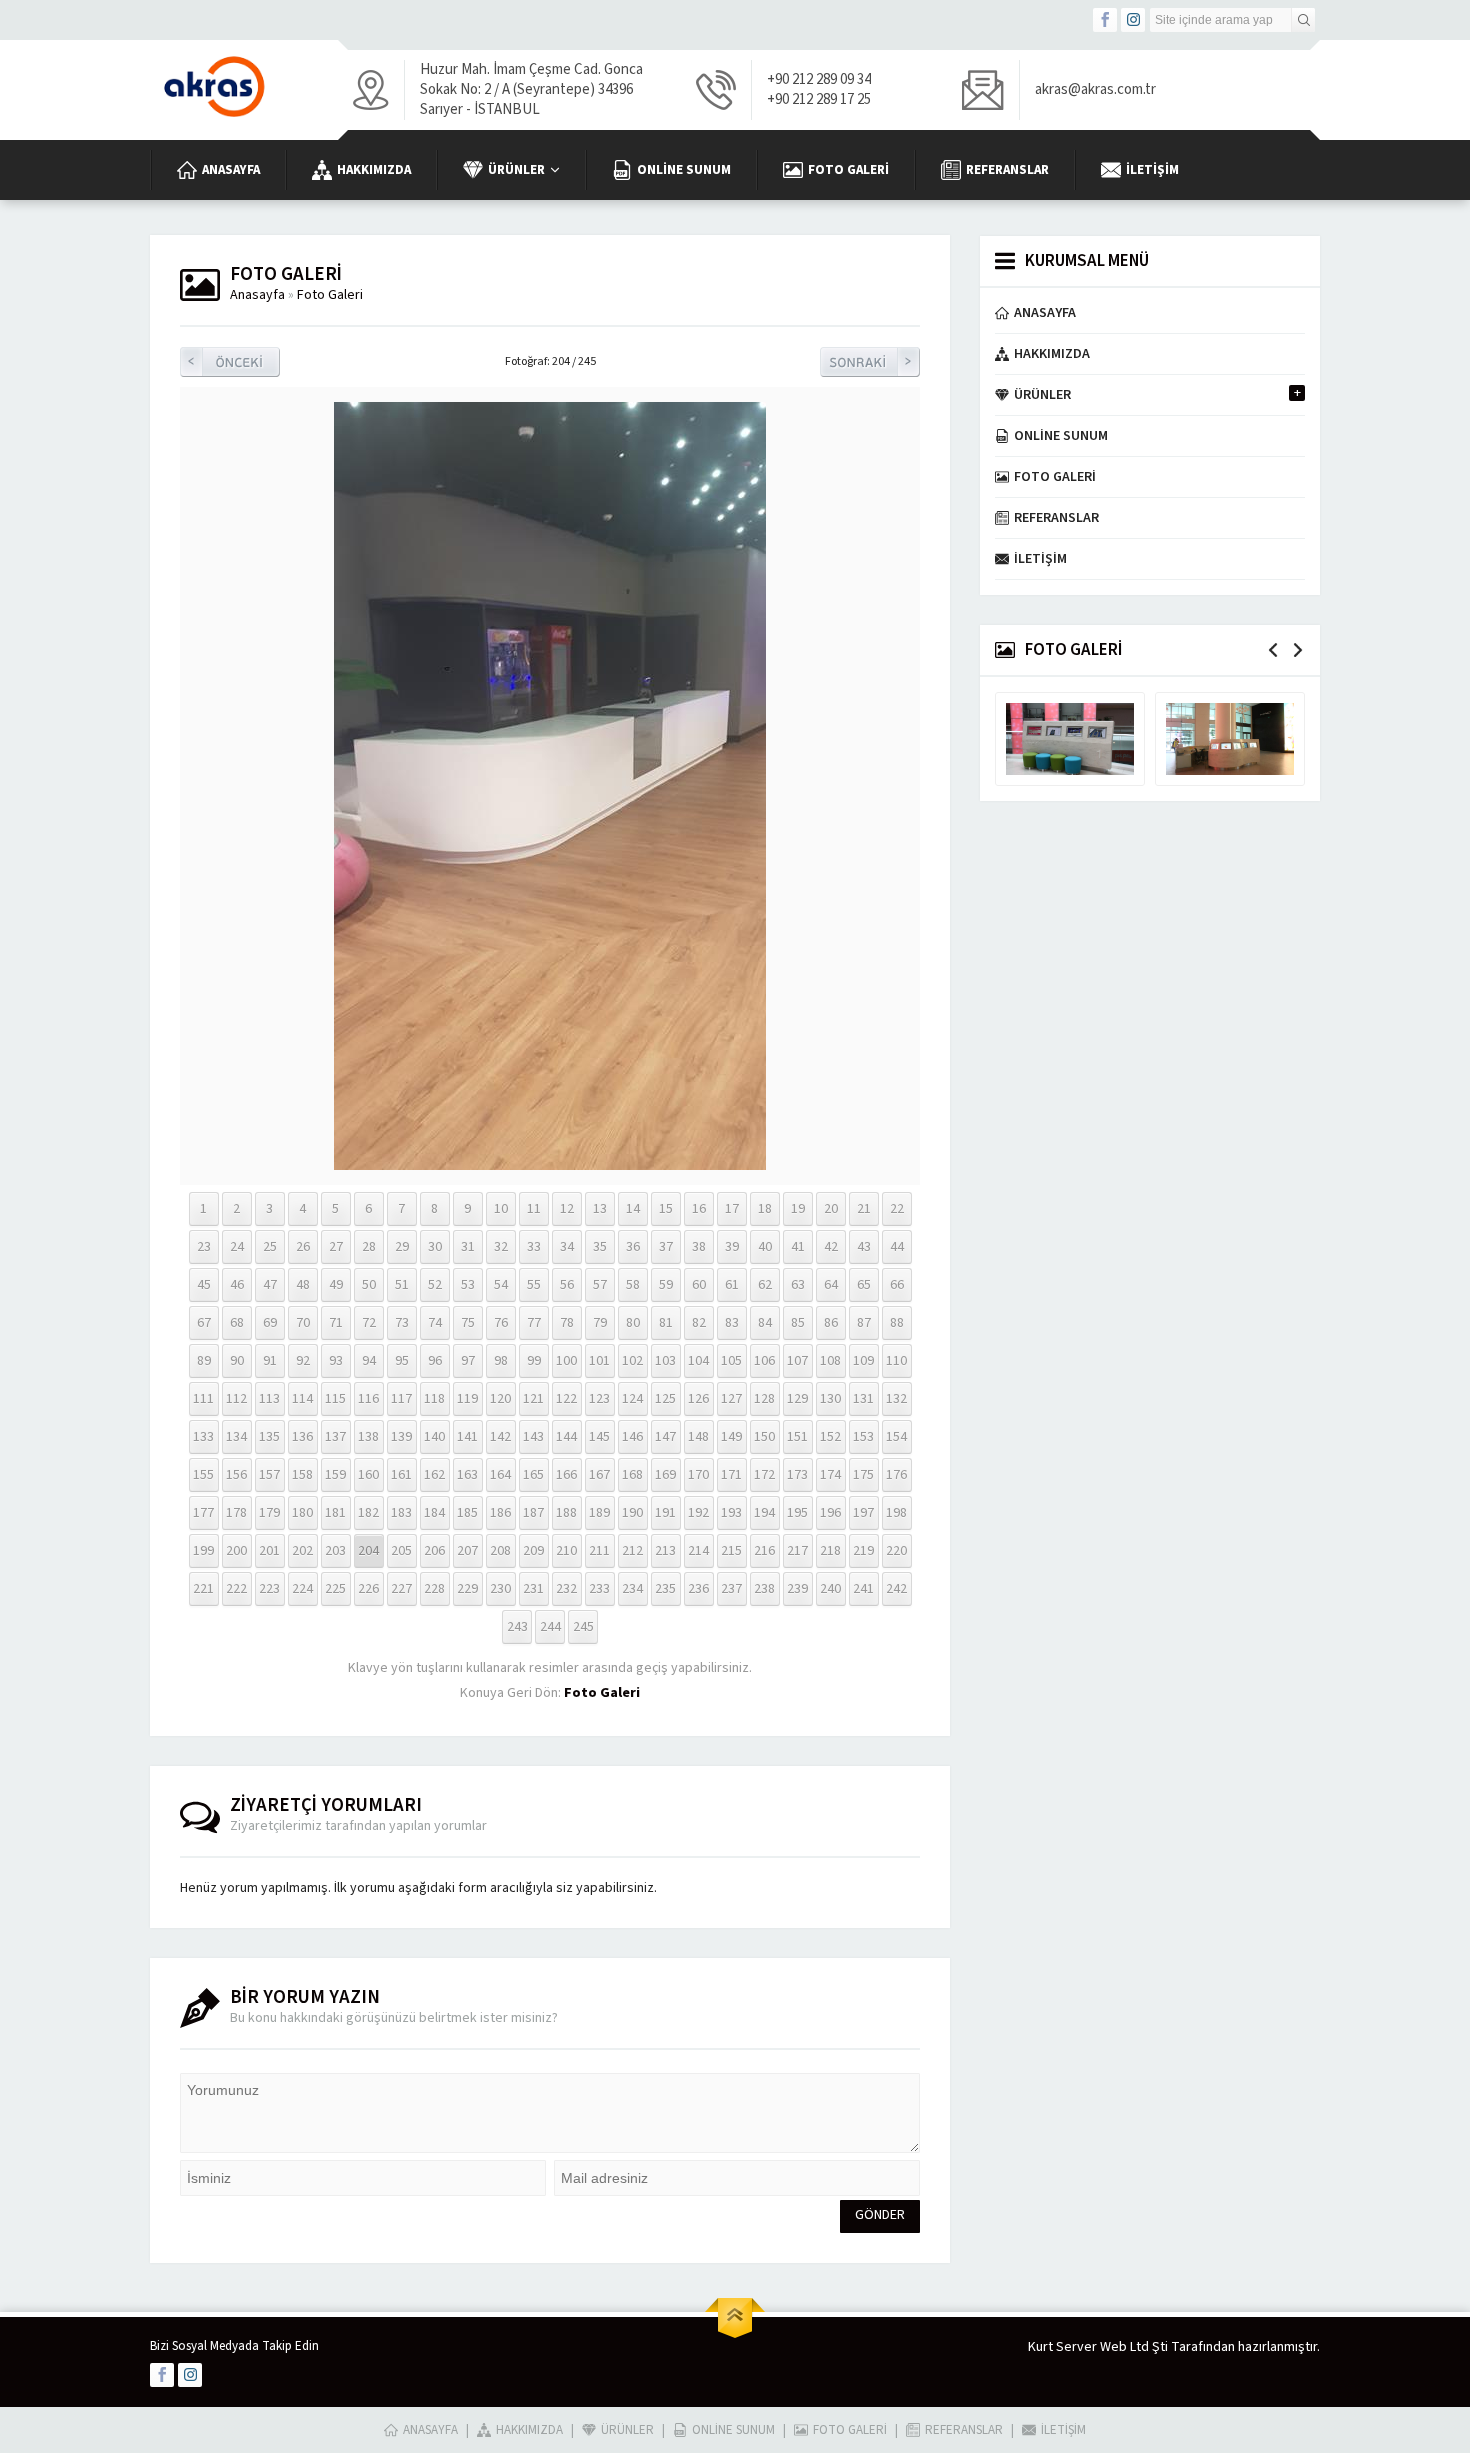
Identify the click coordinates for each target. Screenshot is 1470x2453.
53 (468, 1285)
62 (765, 1285)
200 (236, 1551)
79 (600, 1323)
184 (434, 1513)
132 (896, 1399)
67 (204, 1323)
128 (764, 1399)
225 (335, 1589)
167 (599, 1475)
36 (633, 1247)
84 (765, 1323)
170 (698, 1475)
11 (534, 1209)
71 (336, 1323)
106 (764, 1361)
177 (203, 1513)
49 (336, 1285)
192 (698, 1513)
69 (270, 1323)
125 (665, 1399)
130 (830, 1399)
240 (830, 1589)
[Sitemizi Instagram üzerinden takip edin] (1133, 20)
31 (468, 1247)
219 (863, 1551)
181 (335, 1513)
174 (830, 1475)
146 (632, 1437)
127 (731, 1399)
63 (798, 1285)
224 (302, 1589)
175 (863, 1475)
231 (533, 1589)
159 (335, 1475)
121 (533, 1399)
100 (566, 1361)
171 (731, 1475)
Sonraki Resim (870, 362)
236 (698, 1589)
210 (566, 1551)
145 (599, 1437)
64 (831, 1285)
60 (699, 1285)
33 (534, 1247)
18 (765, 1209)
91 (270, 1361)
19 (798, 1209)
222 (236, 1589)
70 (303, 1323)
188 (566, 1513)
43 (864, 1247)
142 (500, 1437)
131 (863, 1399)
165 (533, 1475)
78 (567, 1323)
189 (599, 1513)
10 (501, 1209)
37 (666, 1247)
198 (896, 1513)
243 (517, 1627)
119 (467, 1399)
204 (368, 1551)
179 (269, 1513)
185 (467, 1513)
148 (698, 1437)
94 (369, 1361)
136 (302, 1437)
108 (830, 1361)
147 (665, 1437)
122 (566, 1399)
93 (336, 1361)
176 (896, 1475)
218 (830, 1551)
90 (237, 1361)
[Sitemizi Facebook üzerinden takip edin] (1105, 20)
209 (533, 1551)
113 (269, 1399)
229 (467, 1589)
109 (863, 1361)
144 (566, 1437)
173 (797, 1475)
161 (401, 1475)
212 (632, 1551)
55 (534, 1285)
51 (402, 1285)
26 (303, 1247)
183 (401, 1513)
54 (501, 1285)
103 (665, 1361)
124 (632, 1399)
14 (633, 1209)
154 (896, 1437)
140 (434, 1437)
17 (732, 1209)
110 (896, 1361)
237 (731, 1589)
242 (896, 1589)
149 (731, 1437)
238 (764, 1589)
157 (269, 1475)
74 (435, 1323)
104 (698, 1361)
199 (203, 1551)
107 (797, 1361)
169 (665, 1475)
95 (402, 1361)
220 (896, 1551)
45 (204, 1285)
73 (402, 1323)
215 (731, 1551)
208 (500, 1551)
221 (203, 1589)
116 (368, 1399)
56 (567, 1285)
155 (203, 1475)
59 (666, 1285)
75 (468, 1323)
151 (797, 1437)
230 (500, 1589)
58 (633, 1285)
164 (500, 1475)
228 (434, 1589)
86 (831, 1323)
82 (699, 1323)
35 (600, 1247)
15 (666, 1209)
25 (270, 1247)
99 (534, 1361)
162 (434, 1475)
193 (731, 1513)
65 (864, 1285)
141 (467, 1437)
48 (303, 1285)
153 (863, 1437)
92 (303, 1361)
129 (797, 1399)
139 (401, 1437)
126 (698, 1399)
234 (632, 1589)
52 (435, 1285)
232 (566, 1589)
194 (764, 1513)
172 (764, 1475)
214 (698, 1551)
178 (236, 1513)
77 (534, 1323)
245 (583, 1627)
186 (500, 1513)
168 (632, 1475)
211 (599, 1551)
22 (897, 1209)
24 (237, 1247)
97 (468, 1361)
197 (863, 1513)
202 (302, 1551)
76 (501, 1323)
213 (665, 1551)
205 (401, 1551)
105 (731, 1361)
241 (863, 1589)
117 (401, 1399)
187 (533, 1513)
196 (830, 1513)
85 (798, 1323)
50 (369, 1285)
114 (302, 1399)
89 (204, 1361)
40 (765, 1247)
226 (368, 1589)
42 (831, 1247)
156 (236, 1475)
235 (665, 1589)
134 (236, 1437)
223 (269, 1589)
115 (335, 1399)
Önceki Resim (230, 362)
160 (368, 1475)
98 (501, 1361)
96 (435, 1361)
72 (369, 1323)
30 (435, 1247)
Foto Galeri (330, 295)
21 (864, 1209)
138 (368, 1437)
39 (732, 1247)
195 (797, 1513)
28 (369, 1247)
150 (764, 1437)
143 (533, 1437)
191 (665, 1513)
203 (335, 1551)
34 (567, 1247)
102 (632, 1361)
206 (434, 1551)
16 (699, 1209)
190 (632, 1513)
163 (467, 1475)
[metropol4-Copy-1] (550, 1160)
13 (600, 1209)
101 (599, 1361)
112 (236, 1399)
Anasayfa (257, 295)
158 (302, 1475)
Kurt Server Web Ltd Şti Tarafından (1131, 2347)
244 (550, 1627)
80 (633, 1323)
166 (566, 1475)
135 (269, 1437)
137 (335, 1437)
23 (204, 1247)
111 (203, 1399)
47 (270, 1285)
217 (797, 1551)
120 (500, 1399)
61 (732, 1285)
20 (831, 1209)
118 (434, 1399)
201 (269, 1551)
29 (402, 1247)
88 (897, 1323)
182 (368, 1513)
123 (599, 1399)
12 (567, 1209)
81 (666, 1323)
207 (467, 1551)
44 (897, 1247)
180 (302, 1513)
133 (203, 1437)
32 (501, 1247)
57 (600, 1285)
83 (732, 1323)
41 (798, 1247)
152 (830, 1437)
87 (864, 1323)
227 (401, 1589)
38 (699, 1247)
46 (237, 1285)
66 (897, 1285)
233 (599, 1589)
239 (797, 1589)
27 (336, 1247)
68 (237, 1323)
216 (764, 1551)
